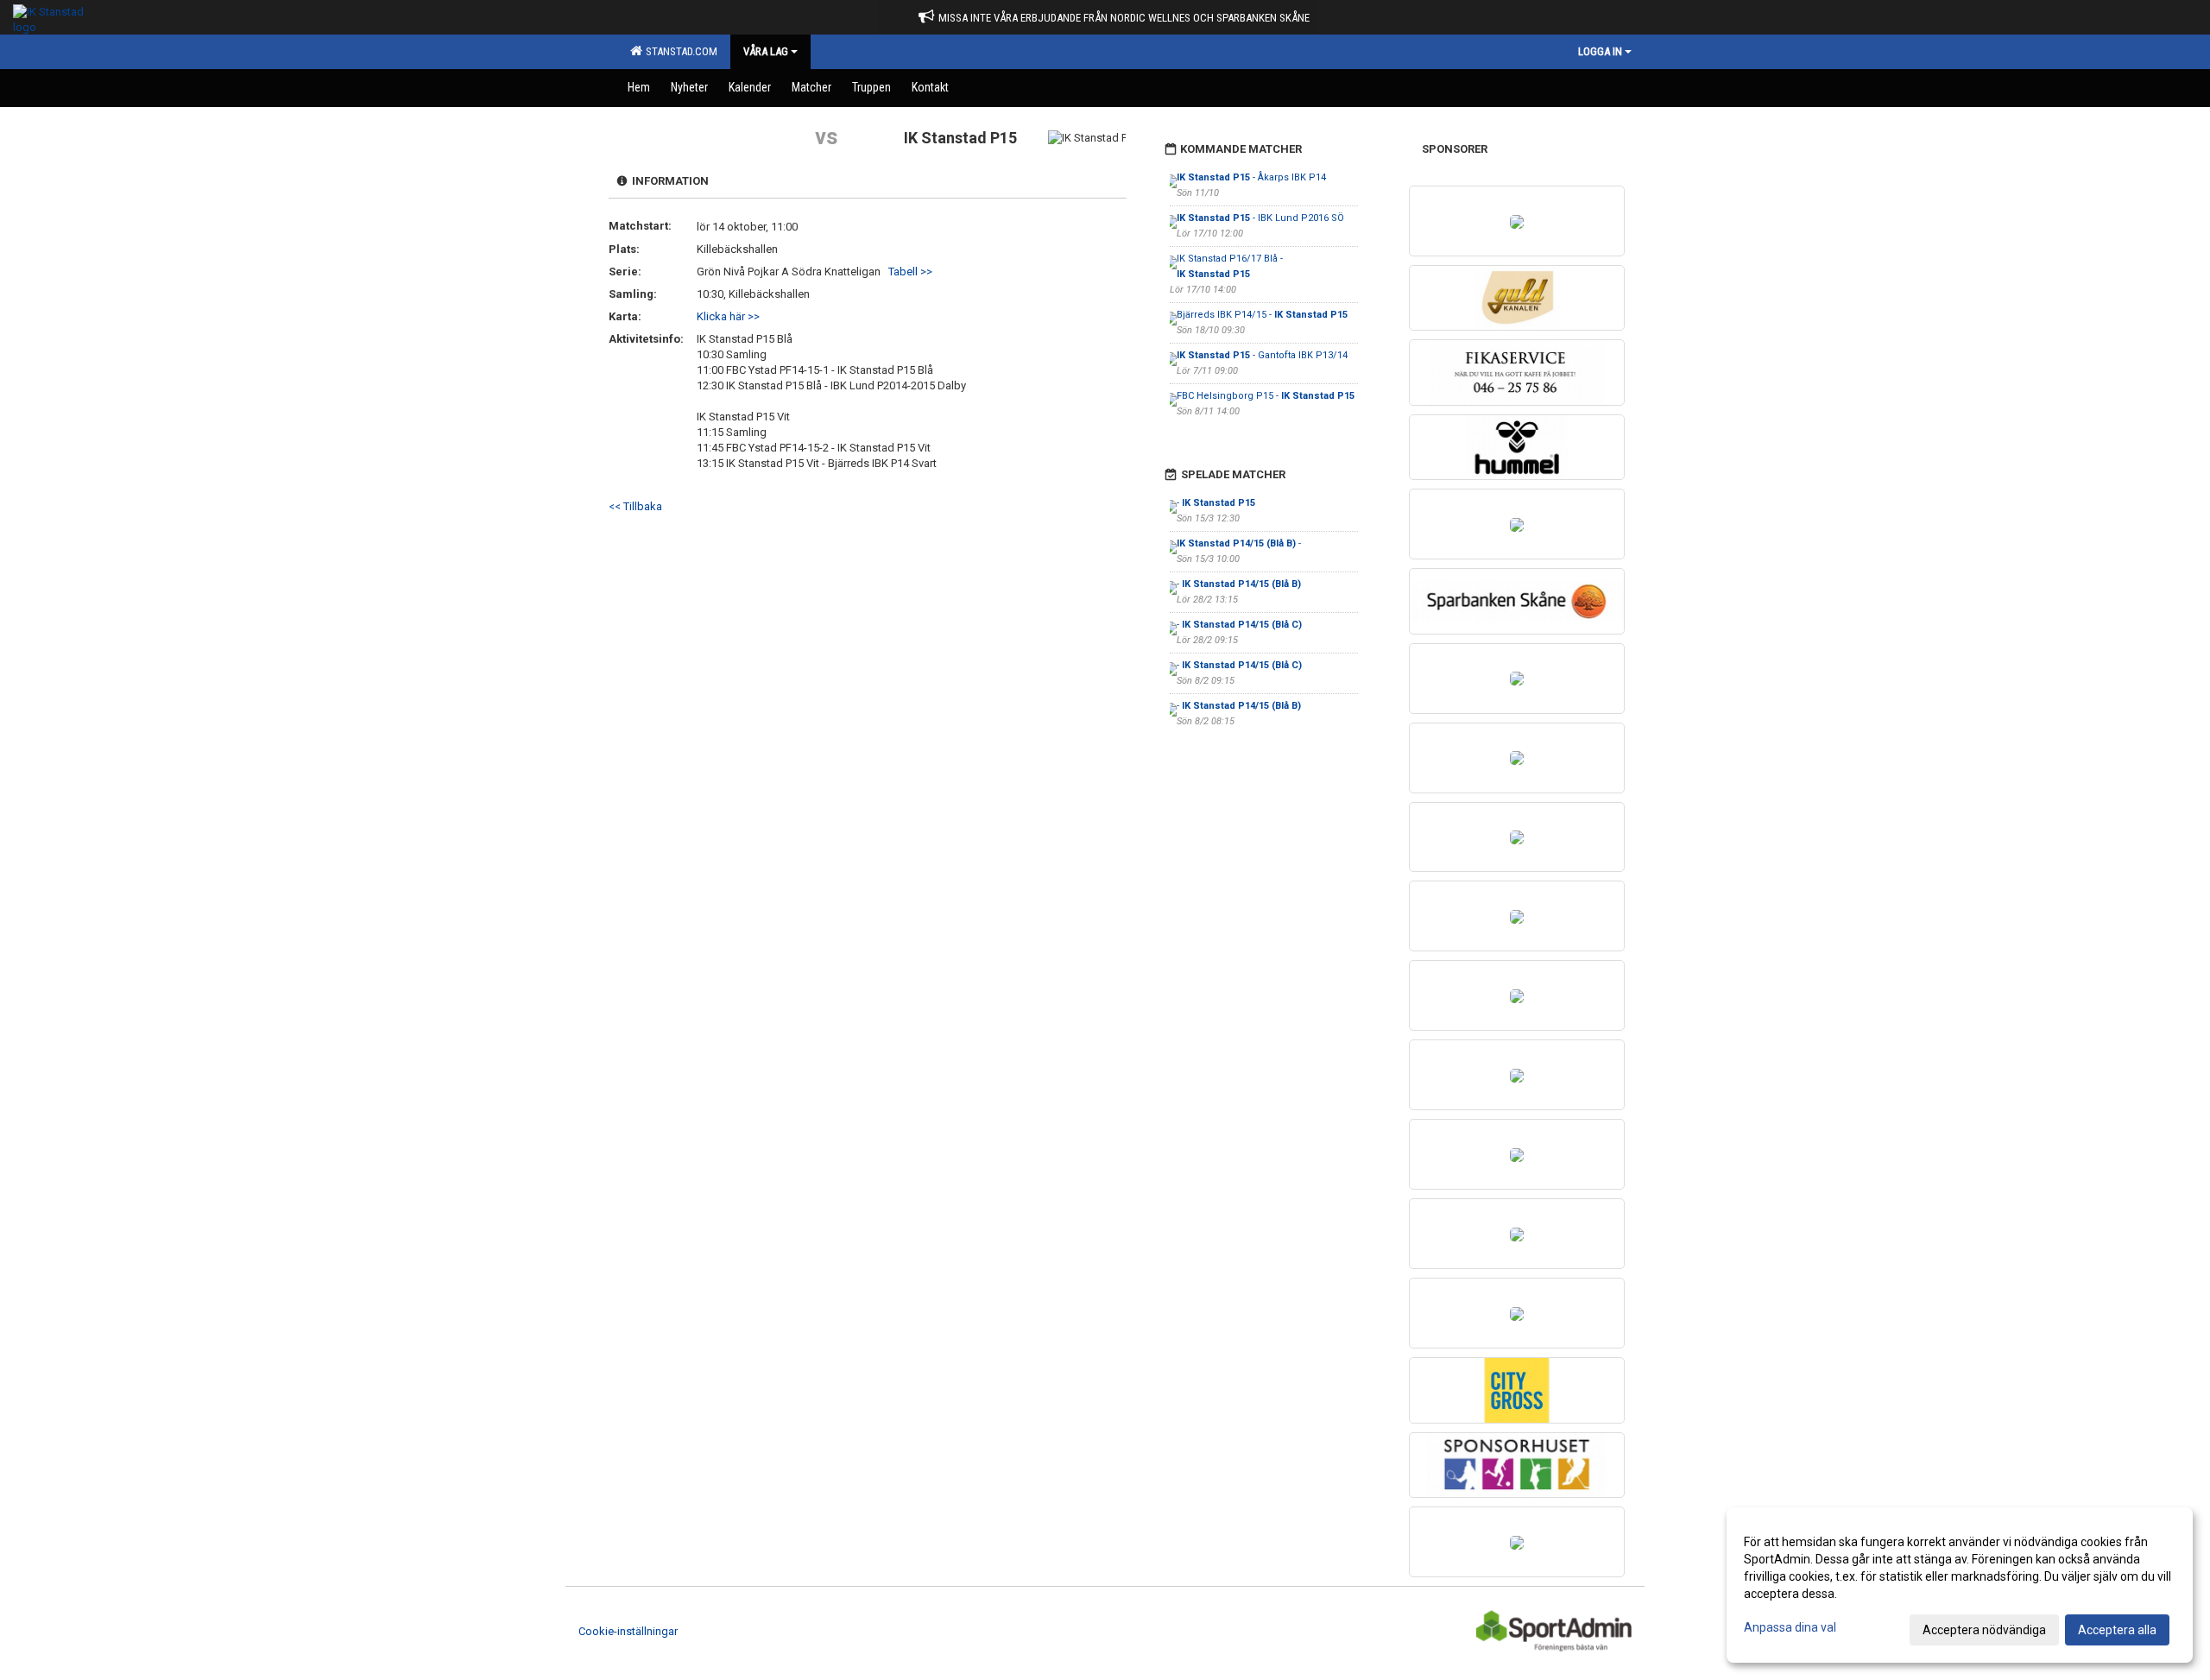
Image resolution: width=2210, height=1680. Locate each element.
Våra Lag (766, 51)
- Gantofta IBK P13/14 (1262, 355)
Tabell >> (910, 272)
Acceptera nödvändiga (1984, 1630)
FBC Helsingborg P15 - (1266, 396)
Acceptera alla (2117, 1630)
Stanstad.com (679, 51)
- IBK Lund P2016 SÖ (1260, 218)
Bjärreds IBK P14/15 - (1262, 315)
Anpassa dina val (1790, 1627)
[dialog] (1960, 1585)
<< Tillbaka (635, 506)
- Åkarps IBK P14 (1251, 177)
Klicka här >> (728, 316)
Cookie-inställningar (628, 1631)
